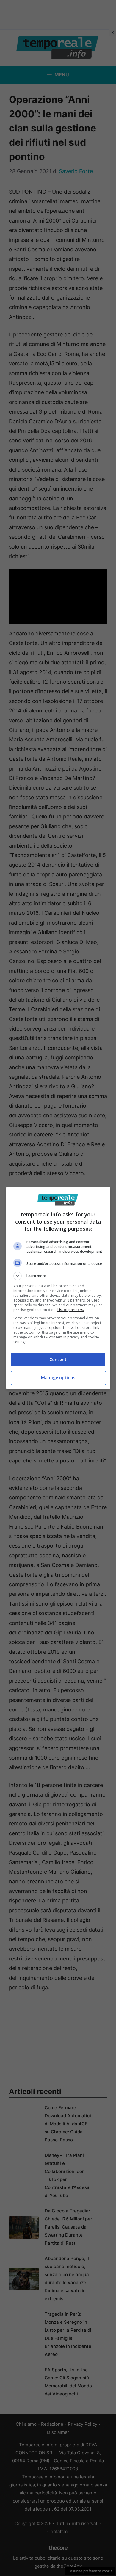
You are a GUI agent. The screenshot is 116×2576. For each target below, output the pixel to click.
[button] (58, 1276)
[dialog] (58, 1288)
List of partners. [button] (71, 1310)
